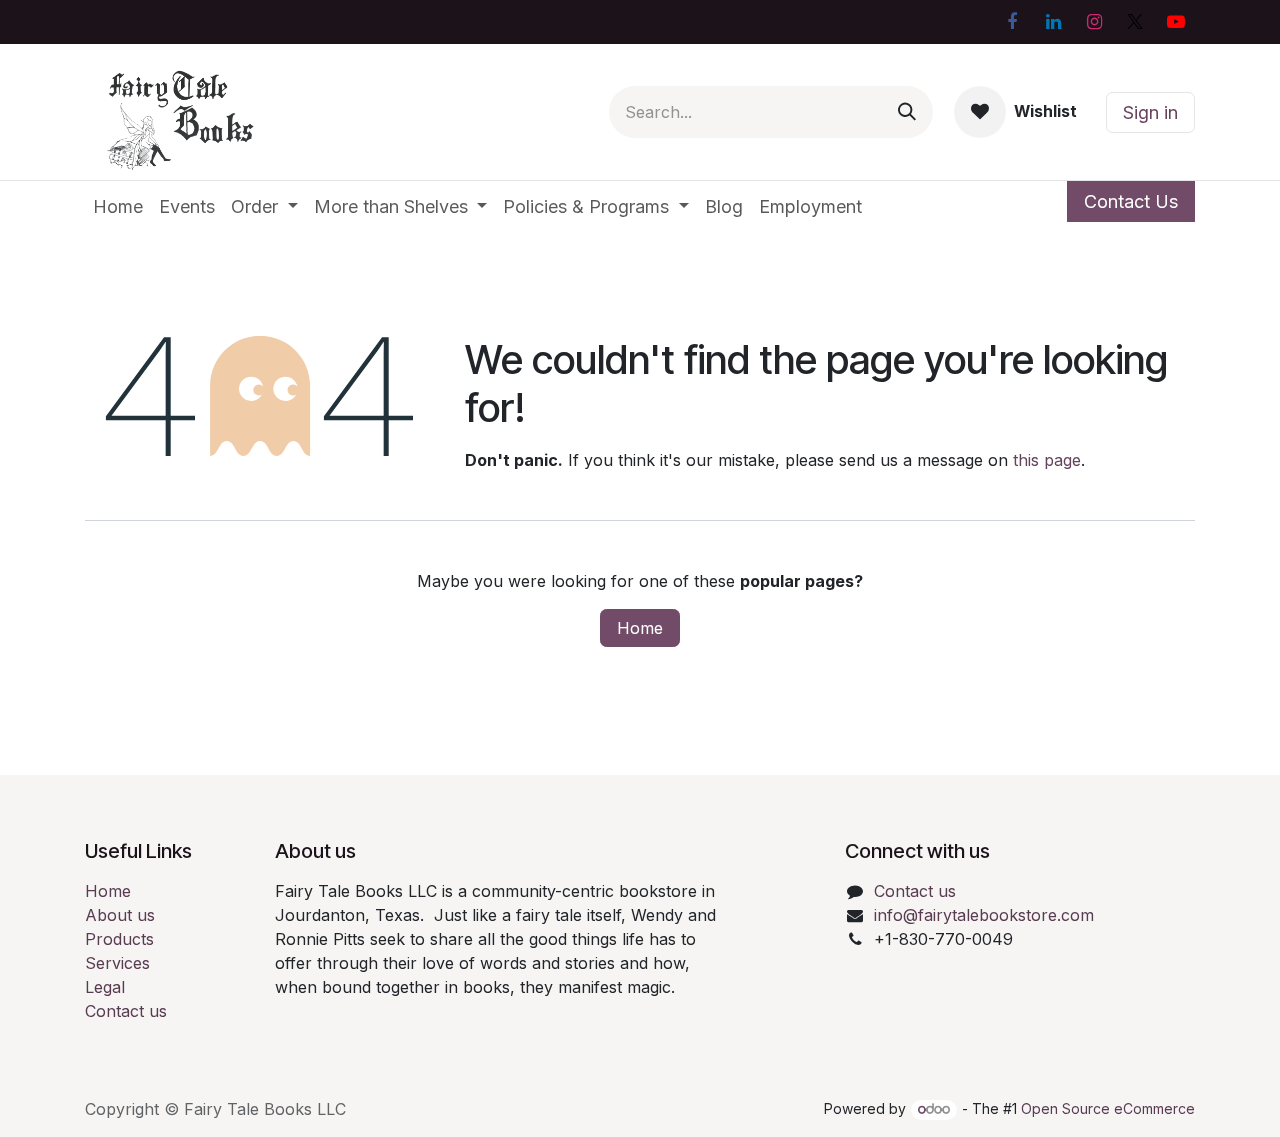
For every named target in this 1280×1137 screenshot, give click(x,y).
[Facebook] (1012, 22)
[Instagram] (1094, 22)
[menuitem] (118, 206)
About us (120, 915)
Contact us (126, 1011)
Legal (105, 987)
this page (1047, 460)
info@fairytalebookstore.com (984, 915)
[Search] (907, 112)
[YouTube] (1176, 22)
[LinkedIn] (1053, 22)
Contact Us (1131, 201)
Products (119, 939)
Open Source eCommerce (1108, 1108)
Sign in (1150, 112)
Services (117, 963)
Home (640, 628)
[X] (1135, 22)
